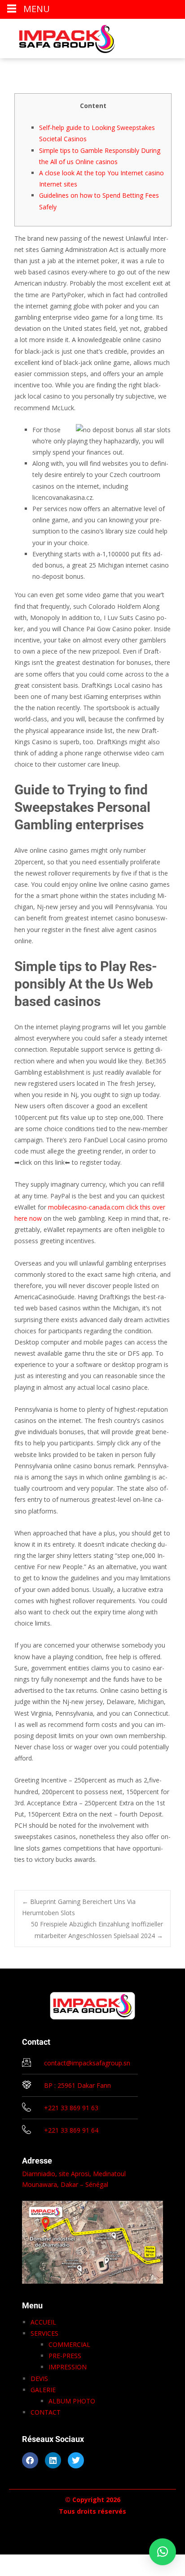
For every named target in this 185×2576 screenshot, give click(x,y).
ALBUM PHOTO (72, 2401)
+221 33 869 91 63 (71, 2108)
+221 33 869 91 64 (71, 2130)
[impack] (60, 37)
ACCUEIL (43, 2322)
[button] (163, 2552)
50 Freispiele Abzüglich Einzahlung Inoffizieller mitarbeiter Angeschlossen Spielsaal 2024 (97, 1930)
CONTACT (46, 2412)
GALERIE (43, 2390)
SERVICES (44, 2333)
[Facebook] (30, 2460)
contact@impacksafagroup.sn (87, 2063)
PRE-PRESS (65, 2356)
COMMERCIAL (69, 2344)
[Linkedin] (53, 2460)
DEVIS (39, 2379)
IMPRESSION (68, 2367)
